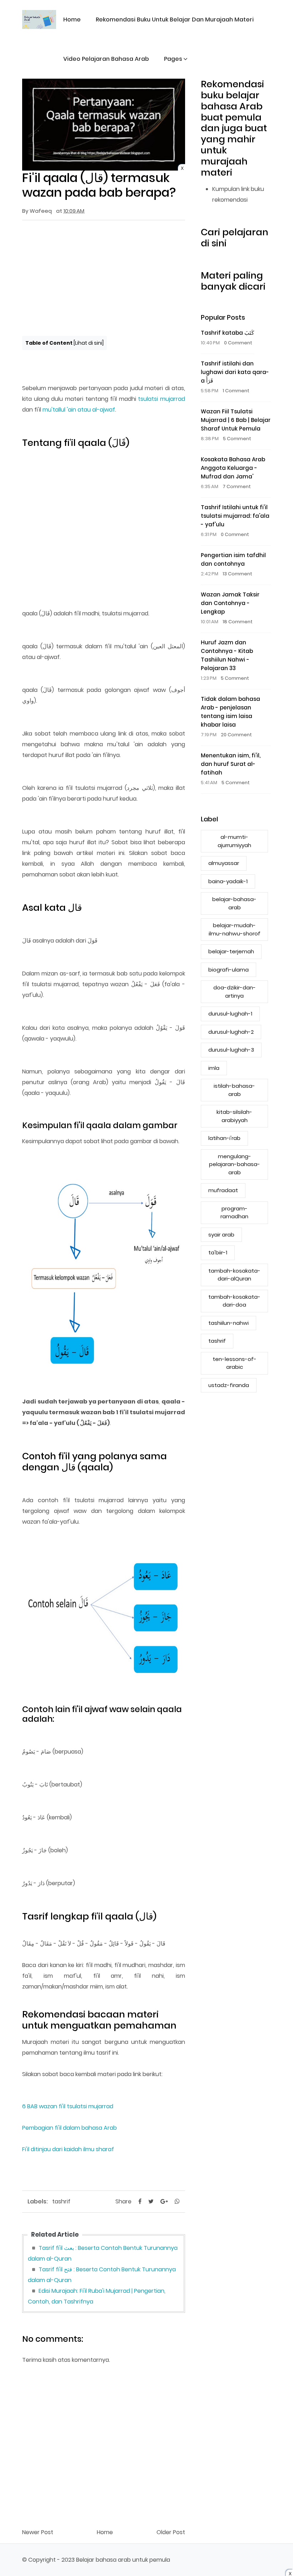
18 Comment (238, 622)
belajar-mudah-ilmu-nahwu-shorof (235, 929)
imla (214, 1068)
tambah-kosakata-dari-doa (234, 1301)
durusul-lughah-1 (230, 1014)
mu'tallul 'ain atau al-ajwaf (79, 410)
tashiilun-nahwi (229, 1323)
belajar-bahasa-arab (234, 903)
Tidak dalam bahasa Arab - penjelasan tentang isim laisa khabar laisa (230, 712)
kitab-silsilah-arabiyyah (234, 1116)
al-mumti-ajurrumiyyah (234, 841)
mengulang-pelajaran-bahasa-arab (235, 1164)
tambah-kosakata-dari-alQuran (234, 1275)
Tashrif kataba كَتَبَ (227, 333)
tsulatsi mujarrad (162, 399)
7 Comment (237, 486)
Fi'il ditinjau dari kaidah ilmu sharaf (68, 2149)
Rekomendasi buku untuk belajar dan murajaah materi (175, 19)
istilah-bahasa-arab (234, 1090)
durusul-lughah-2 (231, 1032)
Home (72, 19)
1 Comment (236, 391)
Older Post (171, 2532)
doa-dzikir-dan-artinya (235, 992)
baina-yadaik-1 (228, 881)
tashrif (61, 2201)
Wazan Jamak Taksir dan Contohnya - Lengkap (230, 603)
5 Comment (237, 439)
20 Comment (236, 735)
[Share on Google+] (164, 2201)
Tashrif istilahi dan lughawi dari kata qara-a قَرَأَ (235, 372)
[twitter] (151, 2201)
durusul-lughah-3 (231, 1050)
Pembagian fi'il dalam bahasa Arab (69, 2128)
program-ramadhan (234, 1213)
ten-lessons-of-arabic (235, 1363)
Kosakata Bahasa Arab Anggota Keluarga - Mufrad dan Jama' (233, 468)
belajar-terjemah (231, 951)
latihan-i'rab (224, 1138)
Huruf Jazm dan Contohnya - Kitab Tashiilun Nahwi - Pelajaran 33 (227, 655)
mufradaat (223, 1190)
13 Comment (237, 574)
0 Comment (238, 343)
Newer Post (38, 2532)
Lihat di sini (89, 343)
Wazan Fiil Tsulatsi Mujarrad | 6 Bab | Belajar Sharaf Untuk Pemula (236, 420)
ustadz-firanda (229, 1385)
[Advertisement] (104, 277)
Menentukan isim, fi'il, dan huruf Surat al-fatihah (231, 764)
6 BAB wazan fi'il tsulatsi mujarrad (68, 2106)
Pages (173, 59)
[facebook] (140, 2201)
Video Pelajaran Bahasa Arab (106, 59)
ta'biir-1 (218, 1252)
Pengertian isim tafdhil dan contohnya (233, 559)
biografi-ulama (229, 970)
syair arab (221, 1235)
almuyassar (224, 863)
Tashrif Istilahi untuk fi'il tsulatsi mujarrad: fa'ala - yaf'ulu (235, 516)
